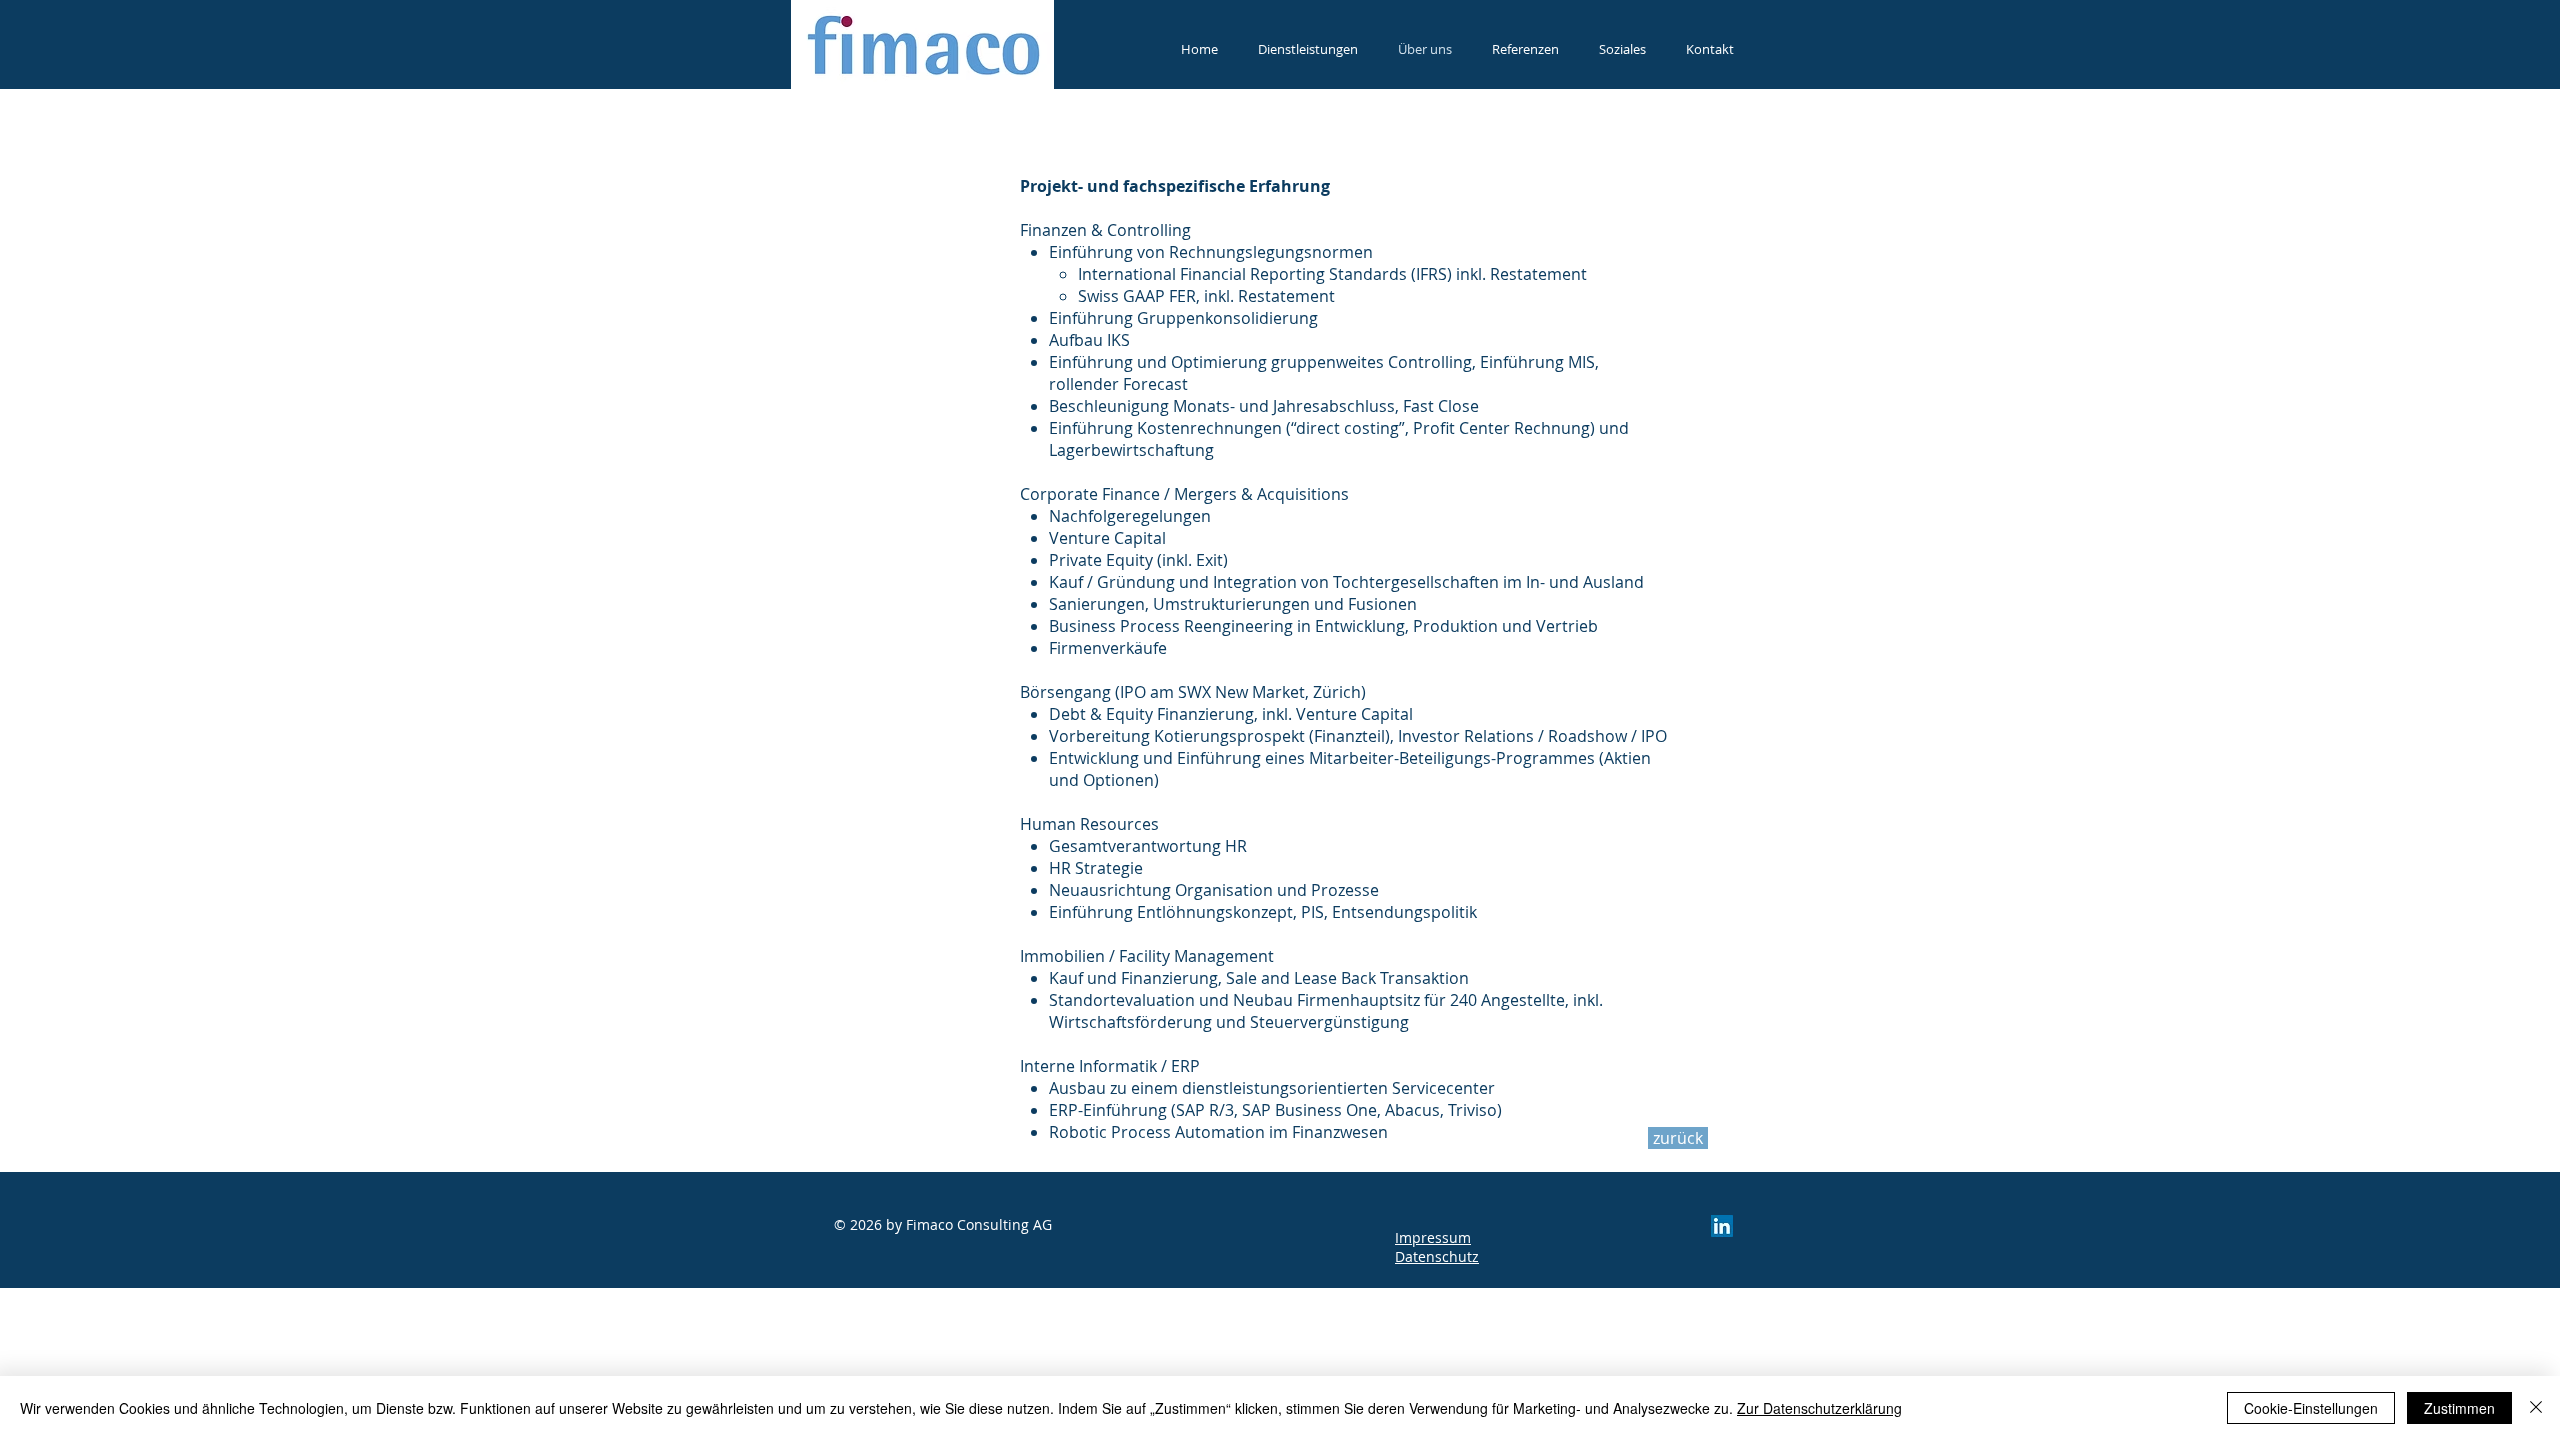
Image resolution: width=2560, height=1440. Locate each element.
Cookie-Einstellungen (2311, 1408)
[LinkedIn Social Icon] (1722, 1226)
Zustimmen (2459, 1408)
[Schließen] (2536, 1408)
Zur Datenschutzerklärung (1819, 1408)
